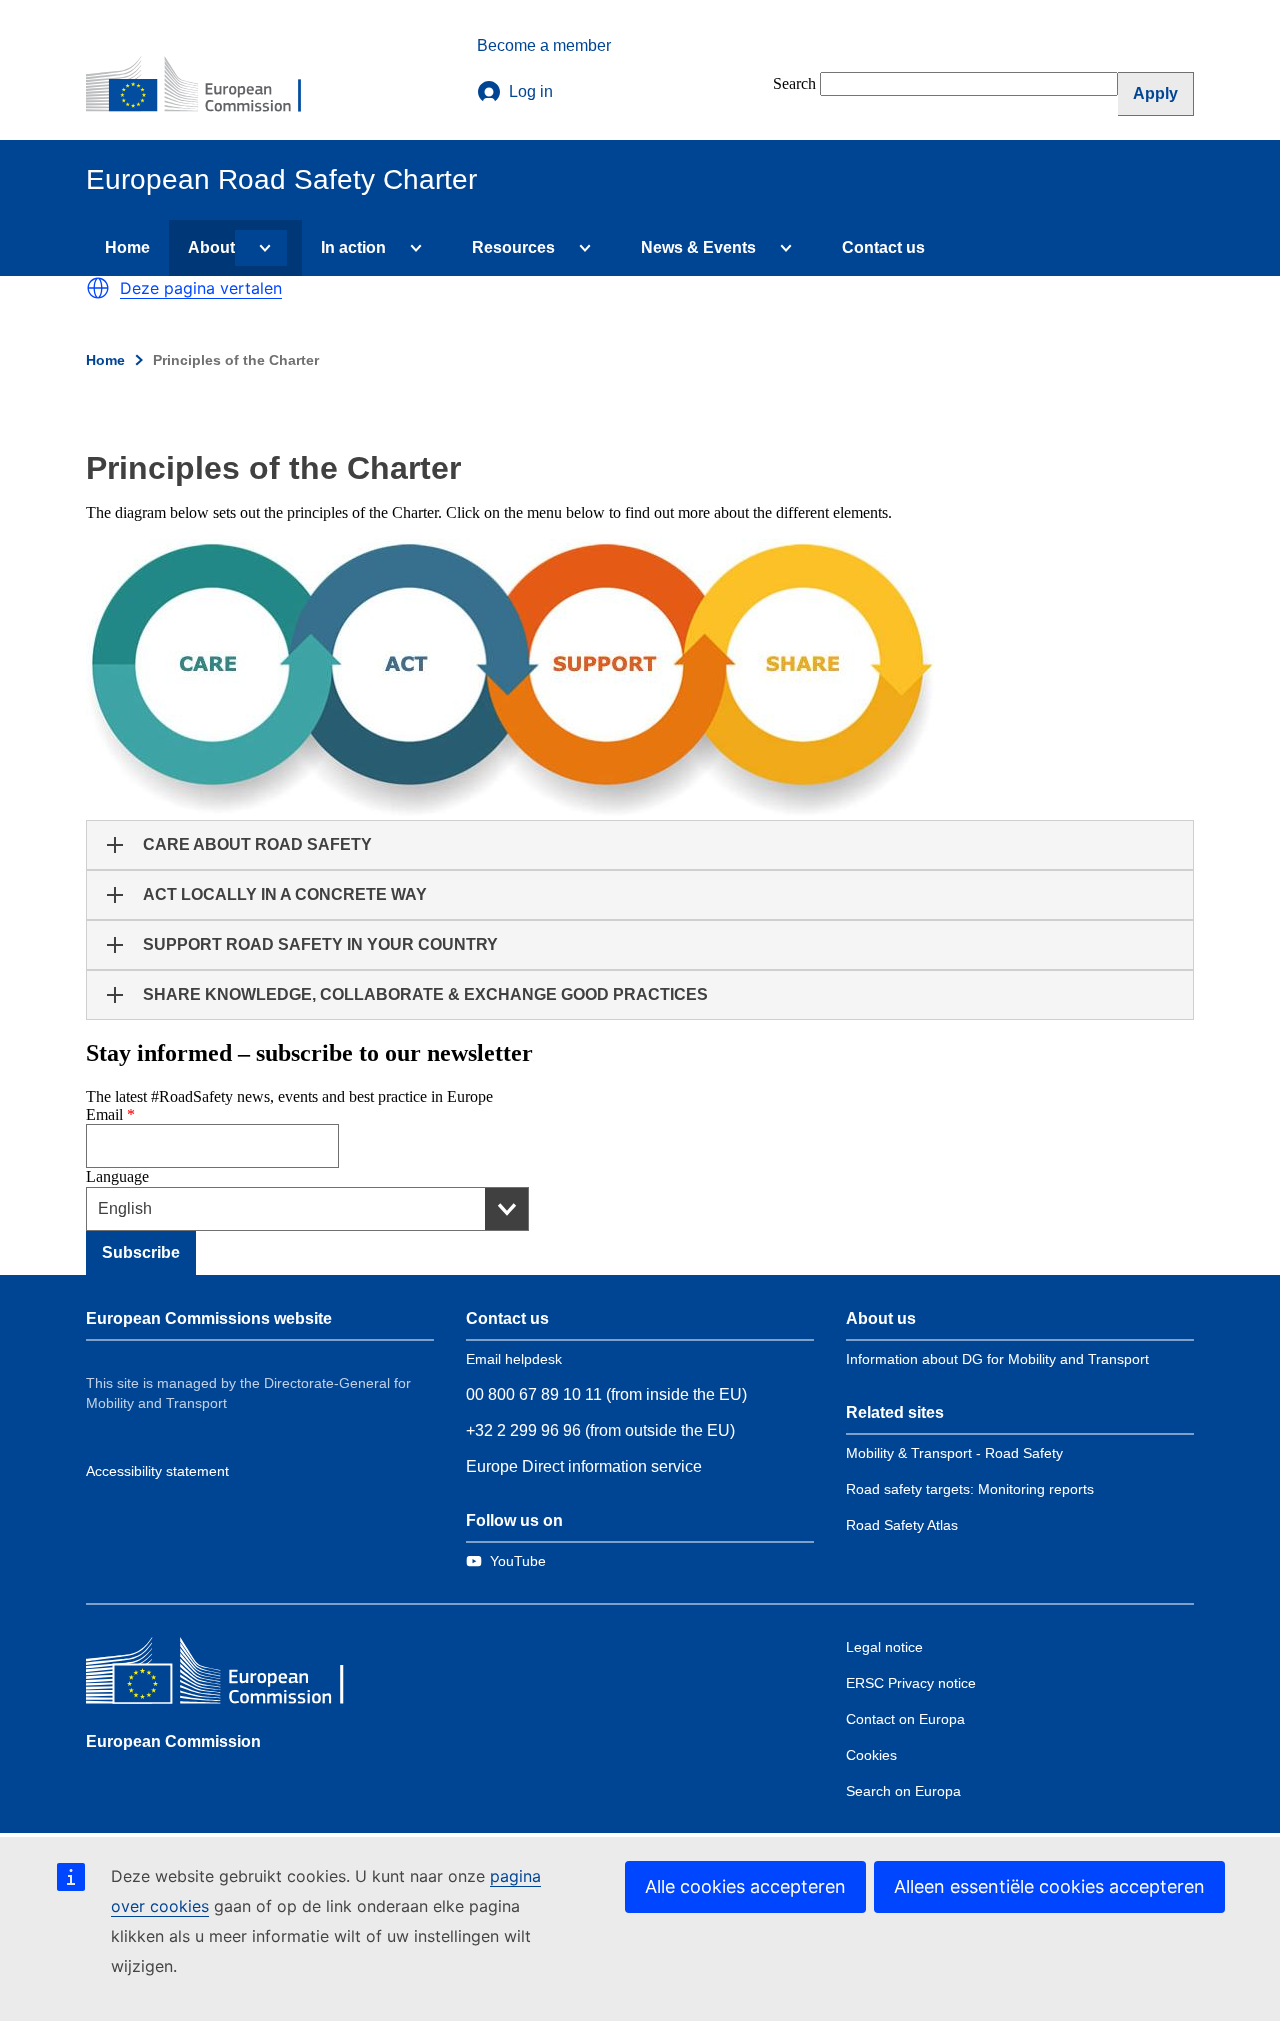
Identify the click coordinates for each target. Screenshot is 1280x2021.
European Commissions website (209, 1318)
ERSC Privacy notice (911, 1683)
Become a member (544, 45)
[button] (98, 288)
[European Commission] (207, 86)
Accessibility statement (157, 1471)
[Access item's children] (261, 248)
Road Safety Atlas (902, 1525)
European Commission (173, 1741)
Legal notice (884, 1647)
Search (794, 83)
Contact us (883, 247)
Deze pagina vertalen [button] (201, 288)
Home (127, 247)
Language (117, 1176)
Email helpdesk (514, 1359)
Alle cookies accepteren (745, 1886)
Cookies (871, 1755)
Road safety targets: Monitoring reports (970, 1489)
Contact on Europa (905, 1719)
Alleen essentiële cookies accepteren (1049, 1886)
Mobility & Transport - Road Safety (954, 1453)
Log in (531, 91)
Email (104, 1114)
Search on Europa (903, 1791)
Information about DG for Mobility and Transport (997, 1359)
